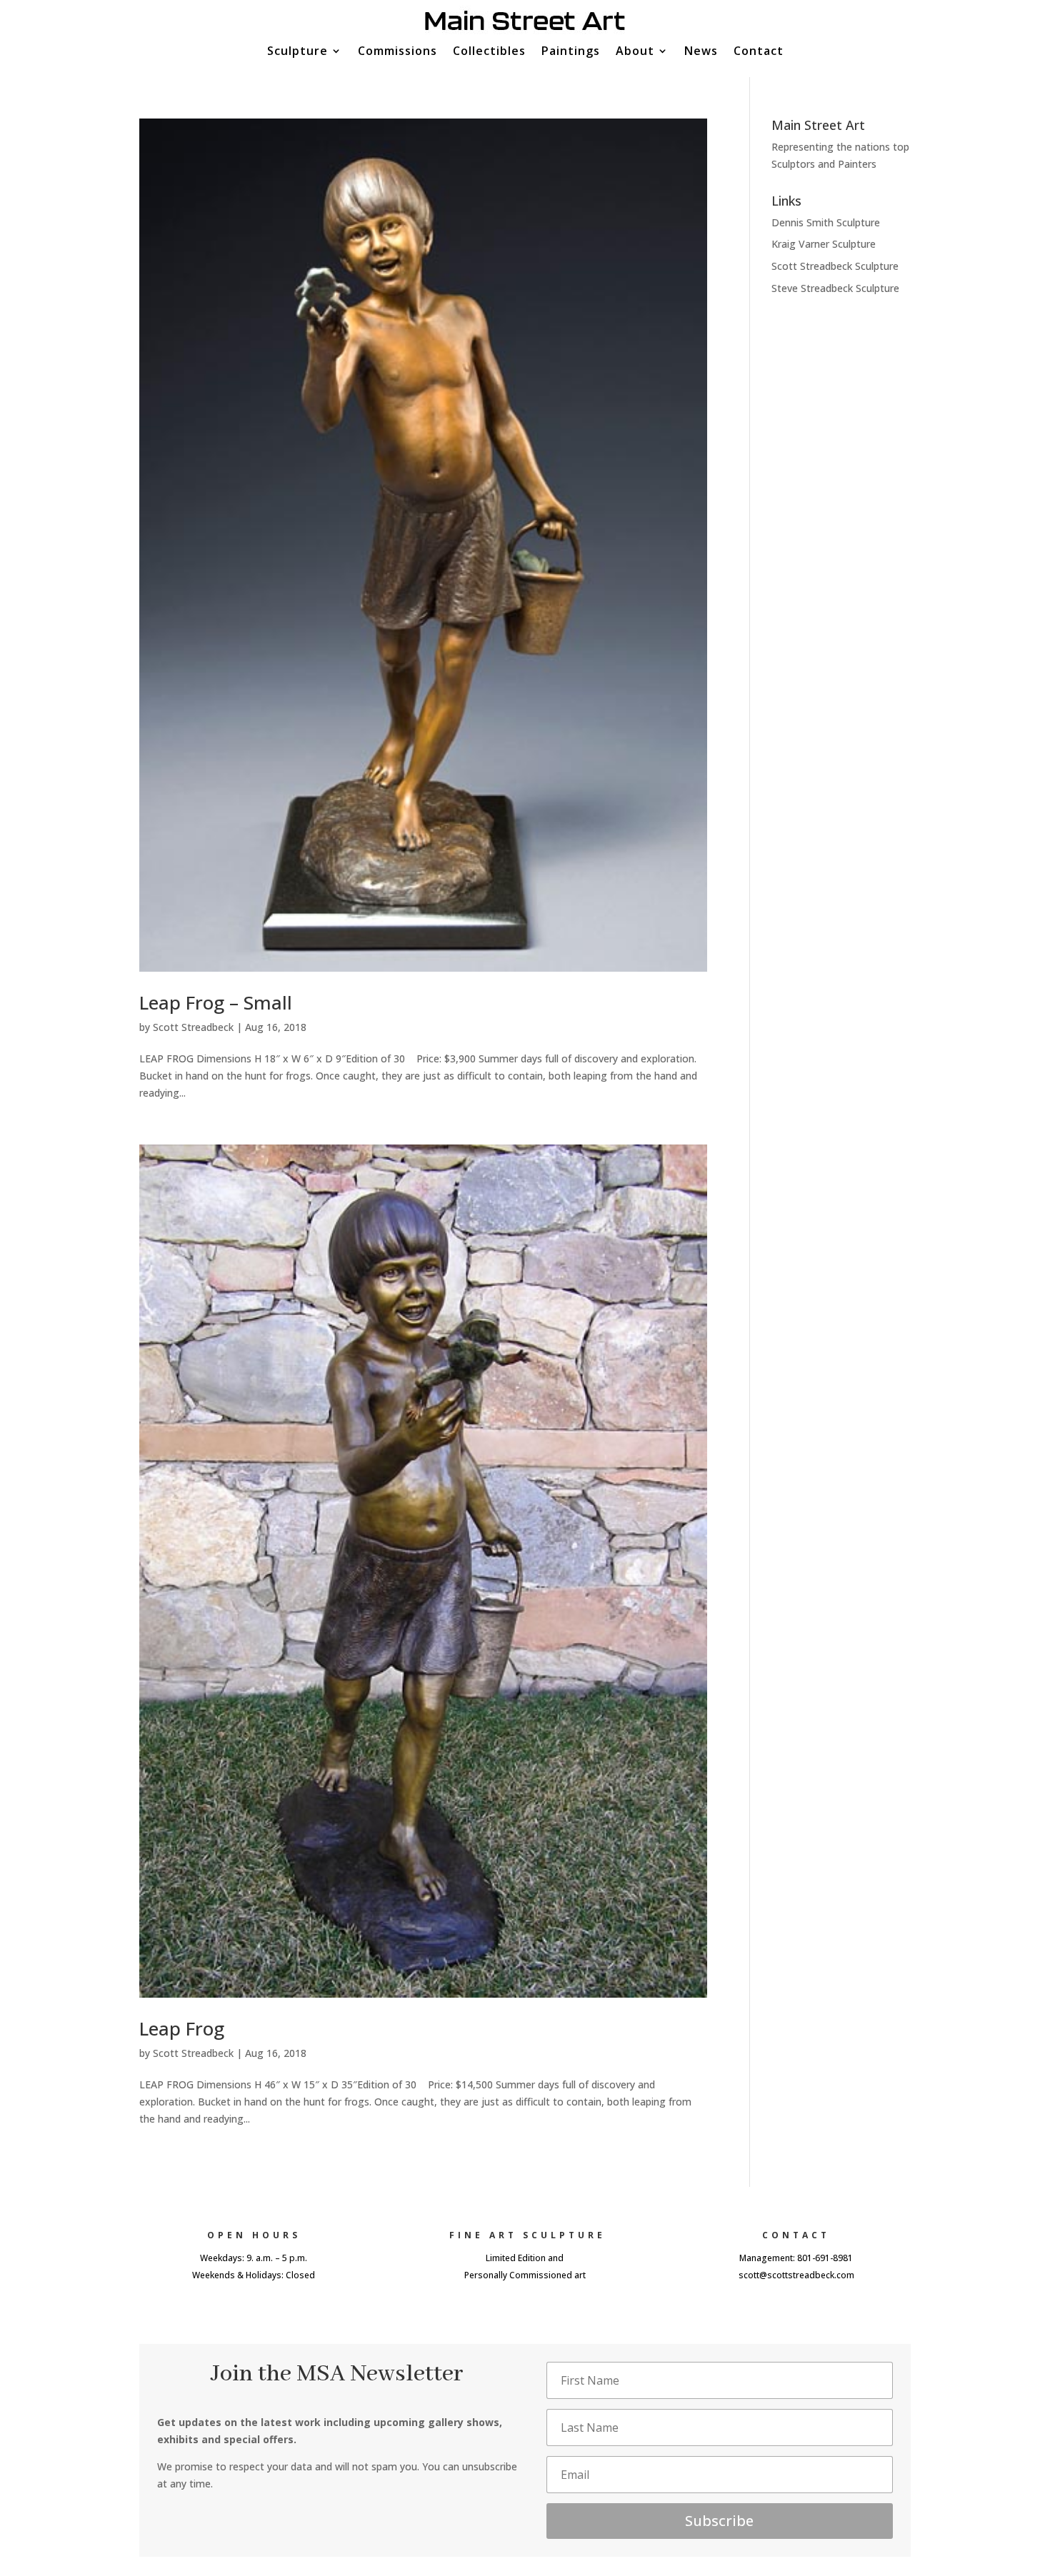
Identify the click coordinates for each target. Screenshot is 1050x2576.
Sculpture (297, 52)
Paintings (571, 52)
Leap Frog (182, 2028)
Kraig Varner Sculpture (824, 244)
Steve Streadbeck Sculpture (835, 288)
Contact (759, 52)
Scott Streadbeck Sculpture (835, 266)
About (635, 52)
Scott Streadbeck (193, 1027)
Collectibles (489, 52)
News (701, 52)
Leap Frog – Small (216, 1002)
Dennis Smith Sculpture (826, 222)
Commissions (397, 52)
